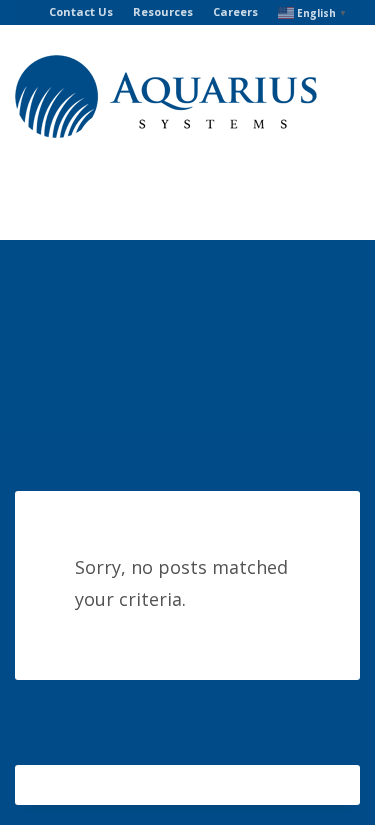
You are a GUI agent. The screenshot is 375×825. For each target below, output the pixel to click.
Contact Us (81, 11)
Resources (163, 11)
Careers (235, 11)
